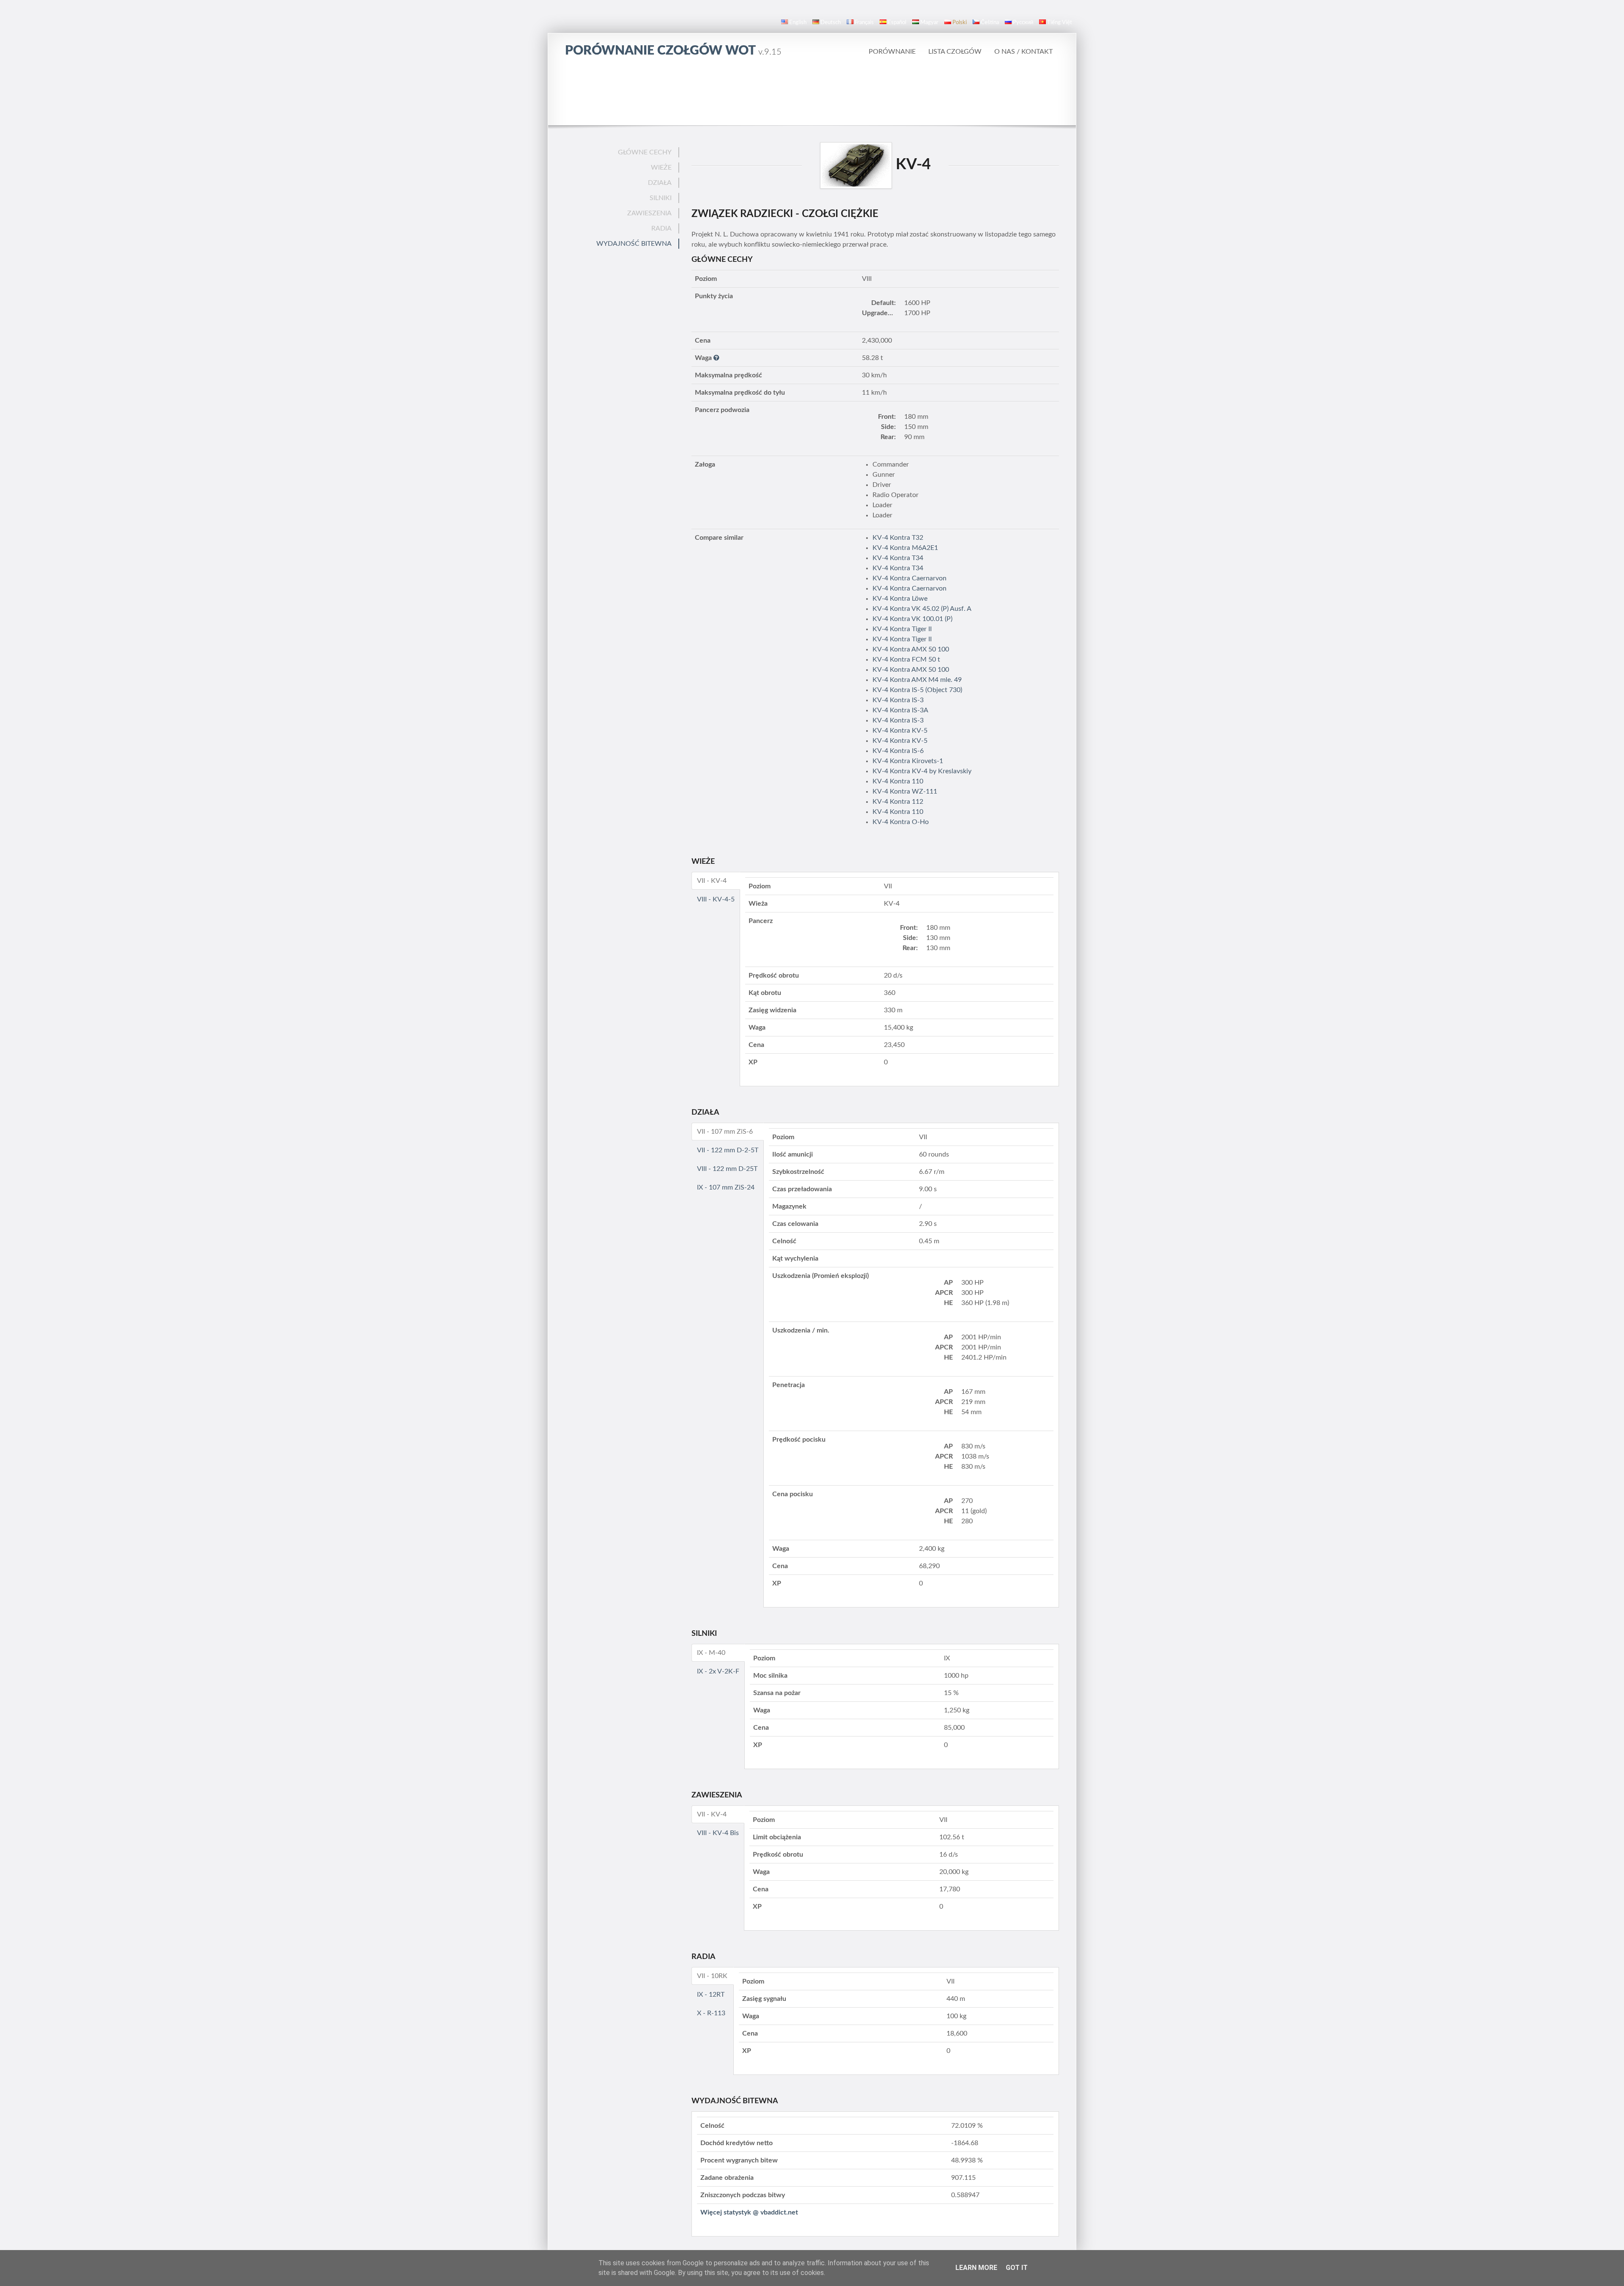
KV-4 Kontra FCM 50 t (906, 659)
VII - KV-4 (712, 881)
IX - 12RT (711, 1995)
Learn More (976, 2268)
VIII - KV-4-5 (716, 899)
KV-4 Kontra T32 (898, 538)
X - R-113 (711, 2013)
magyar (929, 23)
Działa (660, 183)
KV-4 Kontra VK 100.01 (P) (912, 619)
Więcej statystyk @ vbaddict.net (749, 2212)
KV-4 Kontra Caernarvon (909, 578)
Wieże (661, 168)
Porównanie (892, 52)
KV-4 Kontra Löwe (900, 599)
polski (960, 23)
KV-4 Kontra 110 (898, 781)
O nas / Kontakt (1023, 52)
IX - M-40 (711, 1653)
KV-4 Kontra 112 (898, 802)
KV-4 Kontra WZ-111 (905, 791)
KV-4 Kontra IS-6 (898, 751)
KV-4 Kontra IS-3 (898, 700)
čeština (990, 23)
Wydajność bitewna (634, 244)
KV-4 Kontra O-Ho (901, 822)
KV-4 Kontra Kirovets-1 (908, 761)
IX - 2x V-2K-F (718, 1671)
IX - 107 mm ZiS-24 (726, 1187)
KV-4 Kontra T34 (898, 558)
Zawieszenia (649, 213)
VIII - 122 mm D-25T (727, 1169)
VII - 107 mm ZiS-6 (725, 1132)
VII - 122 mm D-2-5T (728, 1150)
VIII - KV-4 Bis (718, 1833)
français (864, 23)
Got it (1017, 2268)
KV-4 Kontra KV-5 (900, 731)
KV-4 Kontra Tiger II (902, 629)
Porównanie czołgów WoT (673, 51)
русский (1023, 23)
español (897, 23)
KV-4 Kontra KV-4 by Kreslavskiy (922, 771)
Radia (661, 228)
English (798, 23)
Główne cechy (645, 152)
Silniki (661, 198)
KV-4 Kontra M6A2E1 (905, 548)
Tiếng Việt (1060, 23)
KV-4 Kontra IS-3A (900, 710)
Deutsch (831, 23)
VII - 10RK (712, 1976)
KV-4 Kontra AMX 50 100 (911, 649)
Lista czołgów (955, 52)
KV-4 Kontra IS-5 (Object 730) (917, 690)
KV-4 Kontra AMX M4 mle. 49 (917, 680)
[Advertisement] (812, 91)
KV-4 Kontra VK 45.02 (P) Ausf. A (922, 609)
